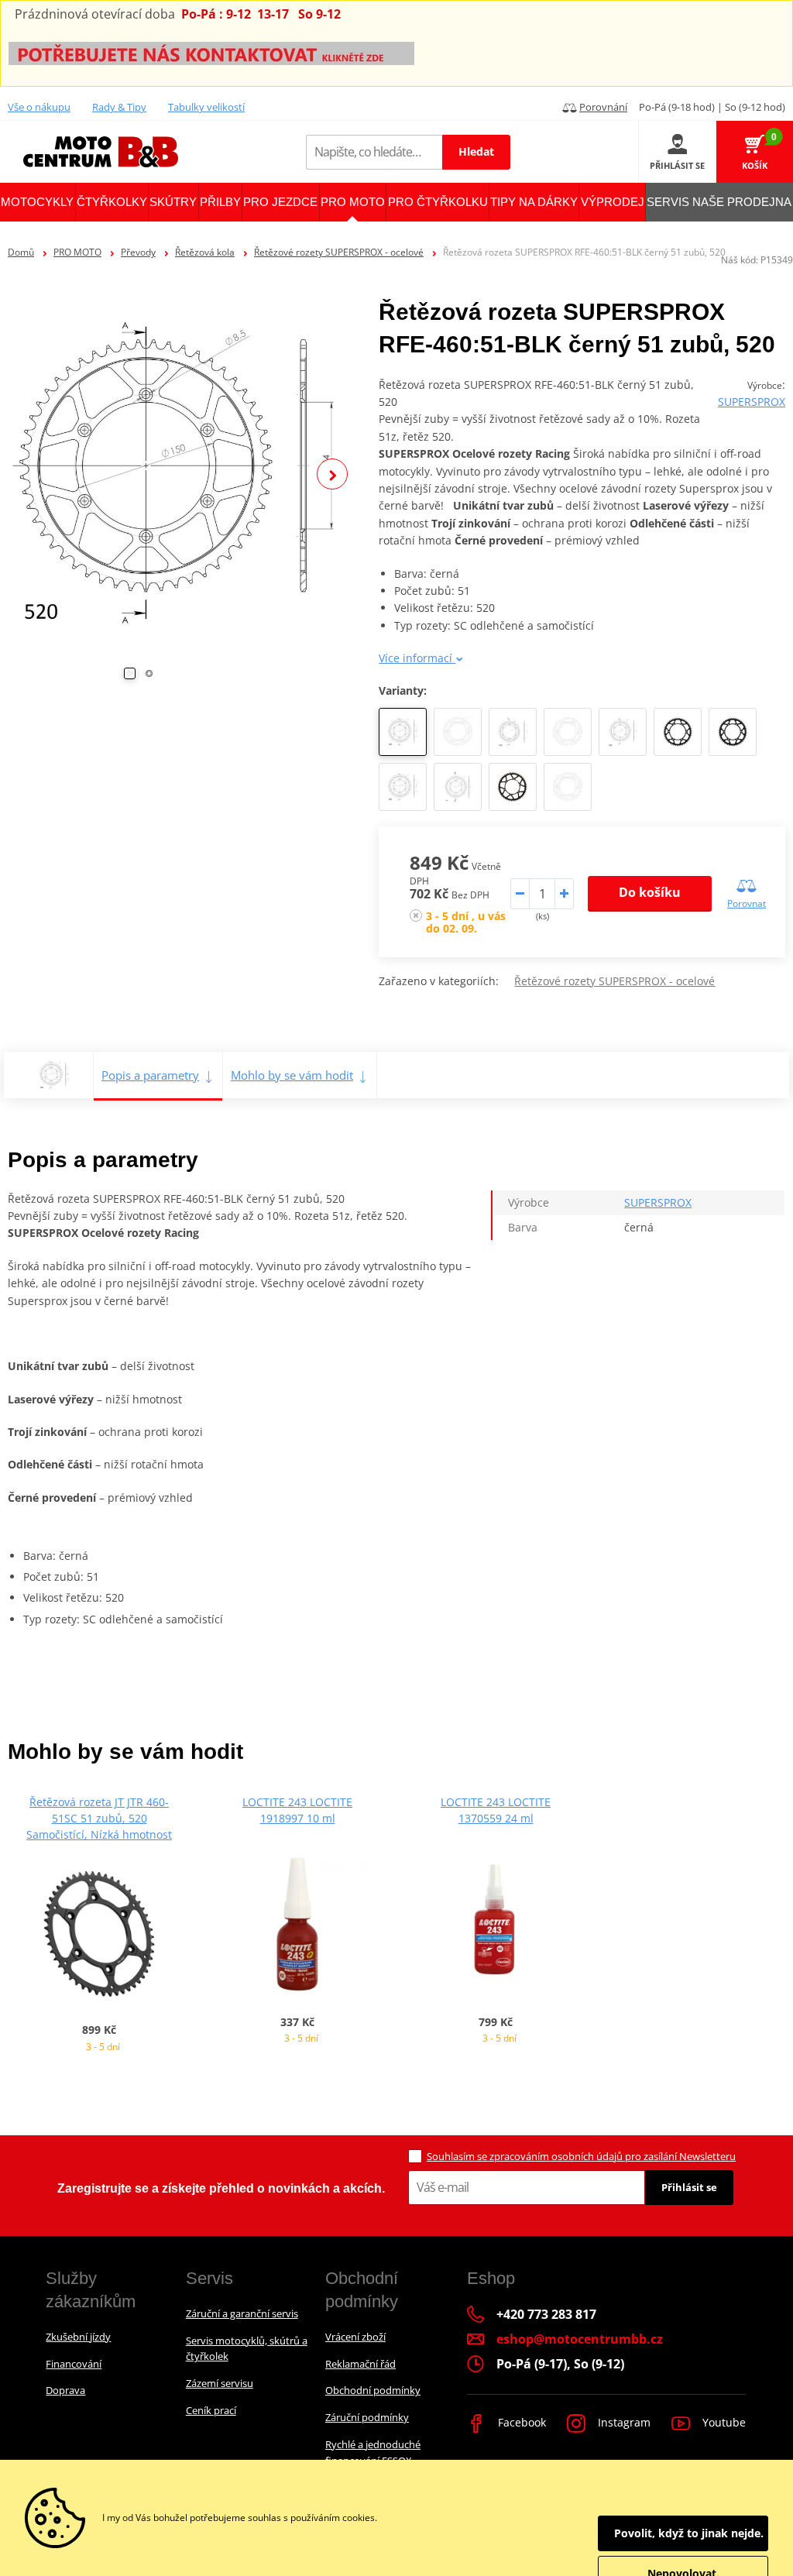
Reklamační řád (360, 2364)
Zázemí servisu (220, 2383)
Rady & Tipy (119, 107)
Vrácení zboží (355, 2337)
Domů (21, 252)
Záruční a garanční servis (242, 2313)
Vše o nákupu (39, 107)
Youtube (723, 2422)
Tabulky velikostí (206, 107)
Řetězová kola (205, 252)
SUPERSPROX (752, 402)
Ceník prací (211, 2410)
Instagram (623, 2422)
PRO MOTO (77, 252)
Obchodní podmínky (373, 2390)
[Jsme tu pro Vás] (211, 52)
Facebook (520, 2422)
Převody (138, 252)
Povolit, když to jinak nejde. (689, 2533)
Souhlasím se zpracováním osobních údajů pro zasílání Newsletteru (581, 2156)
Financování (74, 2364)
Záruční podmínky (367, 2417)
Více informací (417, 658)
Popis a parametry (150, 1075)
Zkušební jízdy (78, 2337)
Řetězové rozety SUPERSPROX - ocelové (339, 252)
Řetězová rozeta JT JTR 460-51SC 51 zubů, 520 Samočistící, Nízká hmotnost (99, 1818)
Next (332, 474)
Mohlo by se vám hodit (292, 1075)
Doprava (65, 2390)
